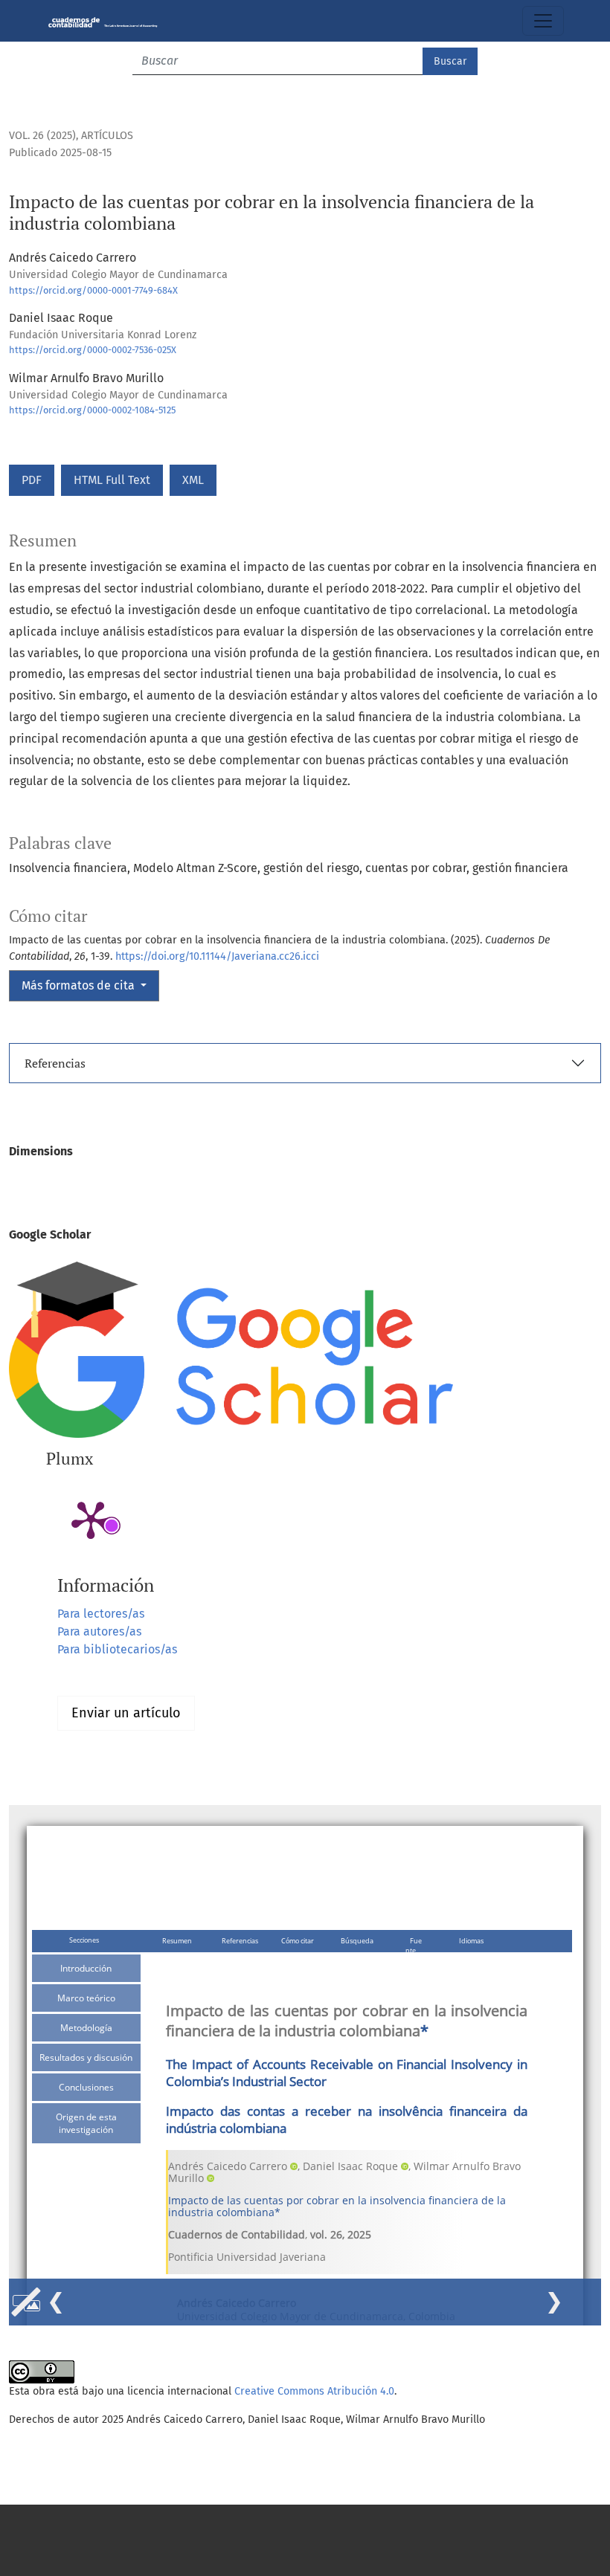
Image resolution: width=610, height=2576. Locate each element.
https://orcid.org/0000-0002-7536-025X (93, 350)
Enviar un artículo (126, 1713)
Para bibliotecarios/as (117, 1649)
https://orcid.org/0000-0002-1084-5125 (92, 410)
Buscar (450, 61)
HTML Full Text (112, 480)
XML (193, 480)
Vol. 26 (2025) (42, 136)
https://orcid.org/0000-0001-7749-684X (93, 290)
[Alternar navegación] (543, 21)
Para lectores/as (101, 1614)
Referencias (55, 1063)
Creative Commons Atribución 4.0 (314, 2391)
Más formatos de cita (80, 985)
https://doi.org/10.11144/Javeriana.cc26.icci (217, 956)
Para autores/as (99, 1631)
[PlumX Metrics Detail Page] (91, 1519)
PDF (32, 480)
